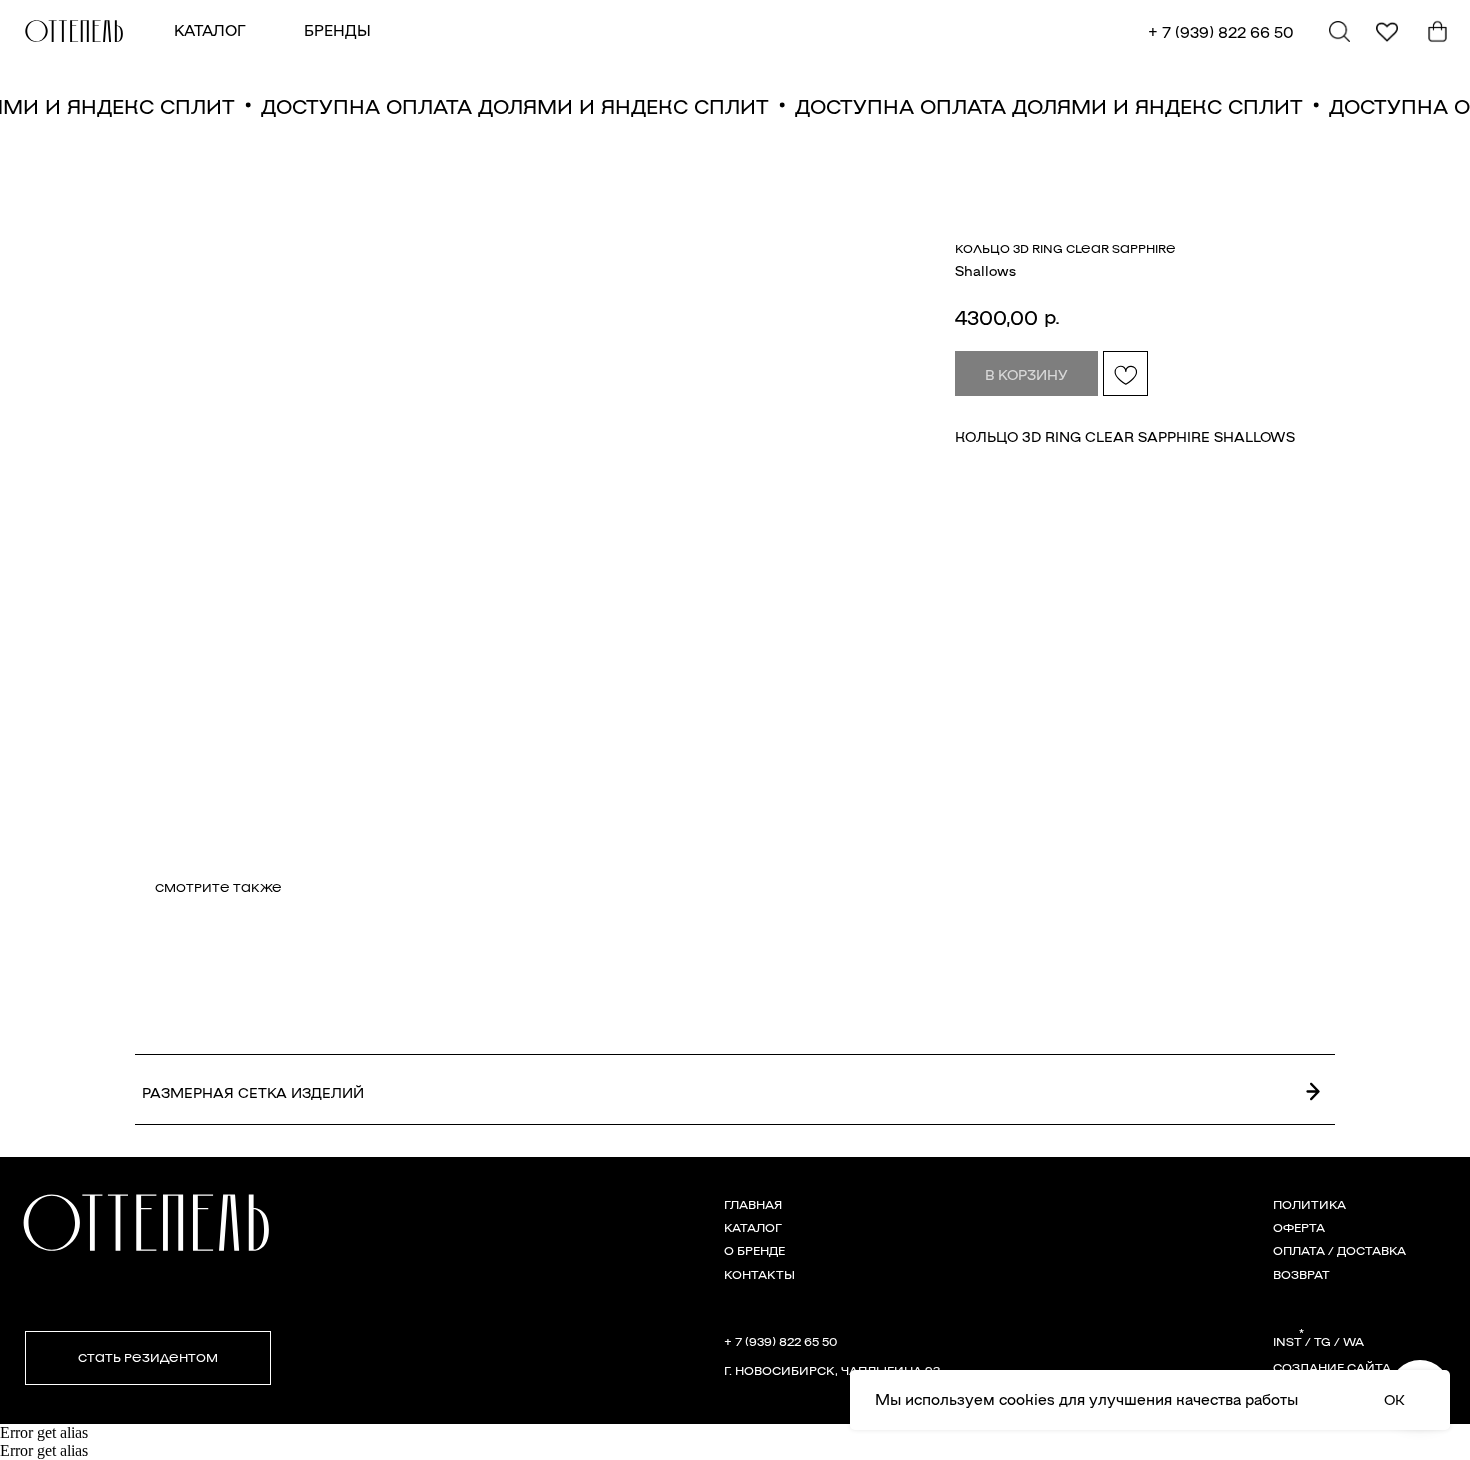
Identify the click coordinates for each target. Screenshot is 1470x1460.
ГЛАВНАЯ (753, 1203)
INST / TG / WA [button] (1318, 1340)
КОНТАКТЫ (759, 1273)
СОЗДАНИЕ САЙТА (1332, 1366)
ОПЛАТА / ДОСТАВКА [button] (1339, 1249)
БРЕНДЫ (337, 29)
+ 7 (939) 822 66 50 (1221, 31)
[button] (148, 1358)
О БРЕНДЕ (754, 1249)
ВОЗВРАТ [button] (1301, 1273)
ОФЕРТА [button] (1299, 1226)
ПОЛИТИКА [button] (1309, 1203)
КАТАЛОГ (210, 29)
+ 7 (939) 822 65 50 (780, 1340)
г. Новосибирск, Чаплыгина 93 (832, 1369)
